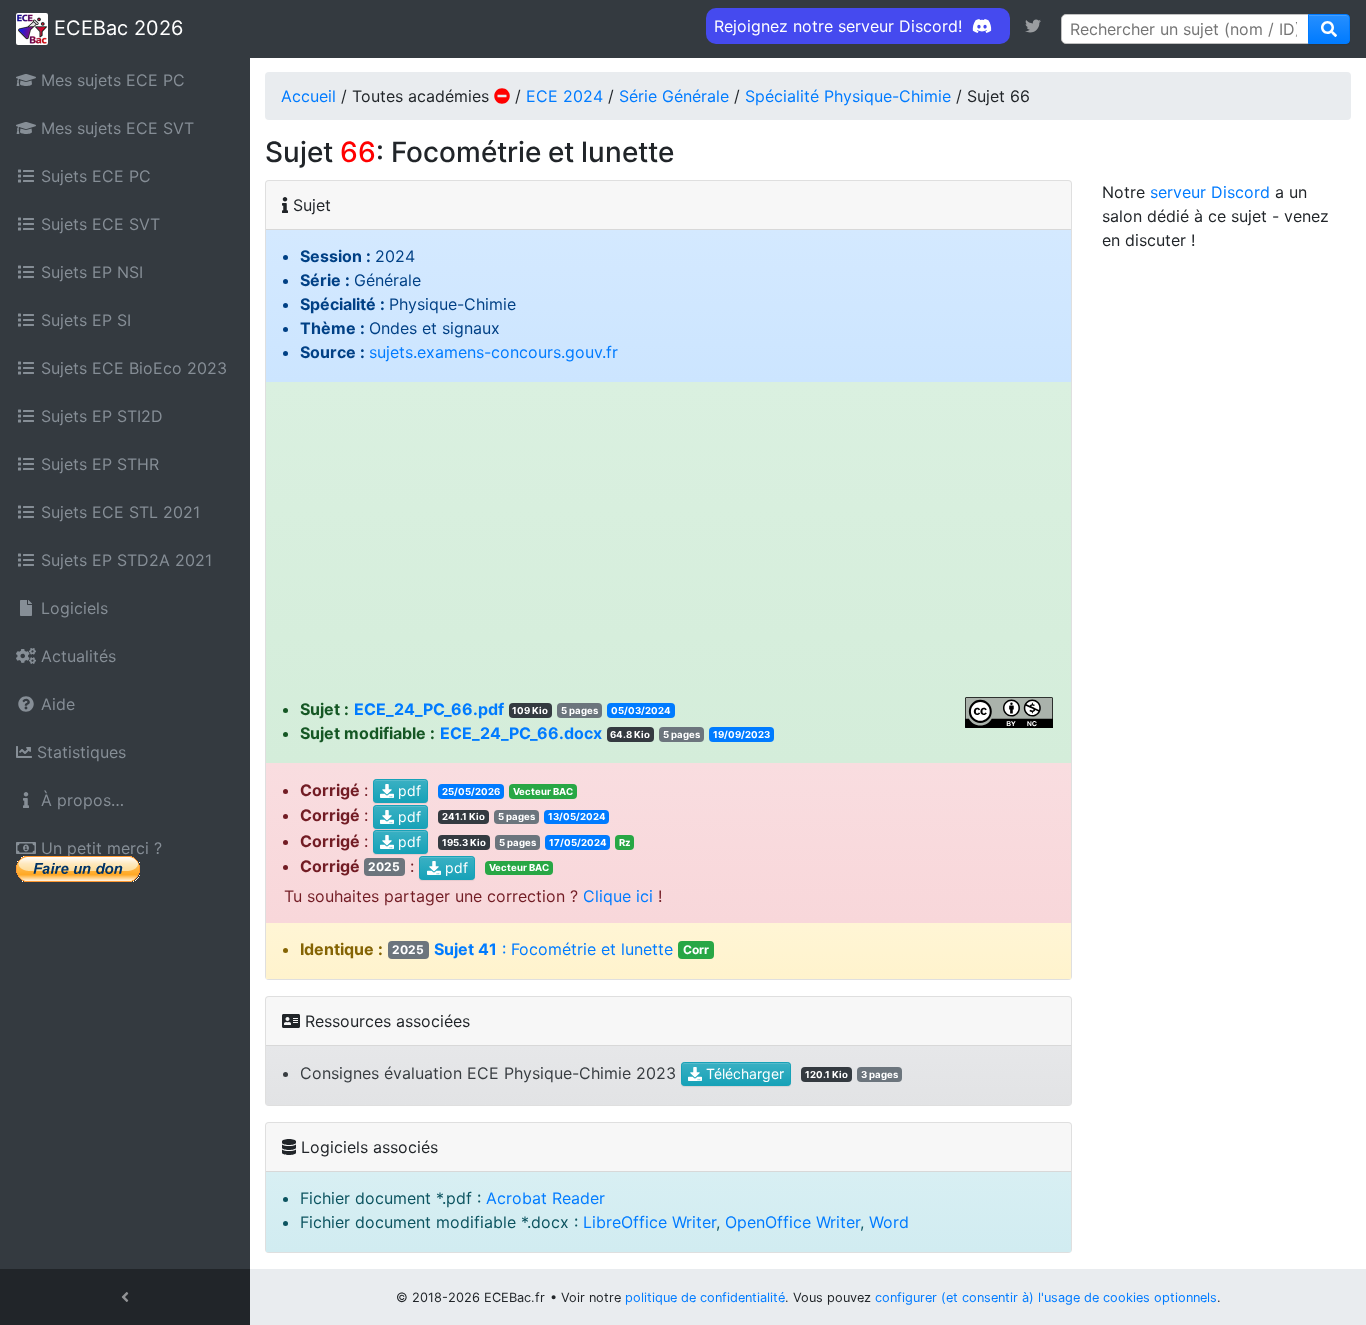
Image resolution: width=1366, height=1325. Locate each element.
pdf (407, 790)
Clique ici (618, 896)
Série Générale (674, 96)
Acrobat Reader (545, 1198)
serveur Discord (1210, 192)
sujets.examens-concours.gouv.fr (493, 352)
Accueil (308, 96)
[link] (1033, 26)
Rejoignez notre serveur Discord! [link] (840, 26)
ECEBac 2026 (115, 28)
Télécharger (743, 1074)
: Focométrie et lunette (550, 949)
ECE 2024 (564, 96)
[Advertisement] (669, 547)
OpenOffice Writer (792, 1222)
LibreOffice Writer (649, 1222)
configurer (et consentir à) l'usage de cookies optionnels (1046, 1297)
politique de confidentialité (705, 1297)
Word (889, 1222)
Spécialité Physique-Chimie (848, 96)
